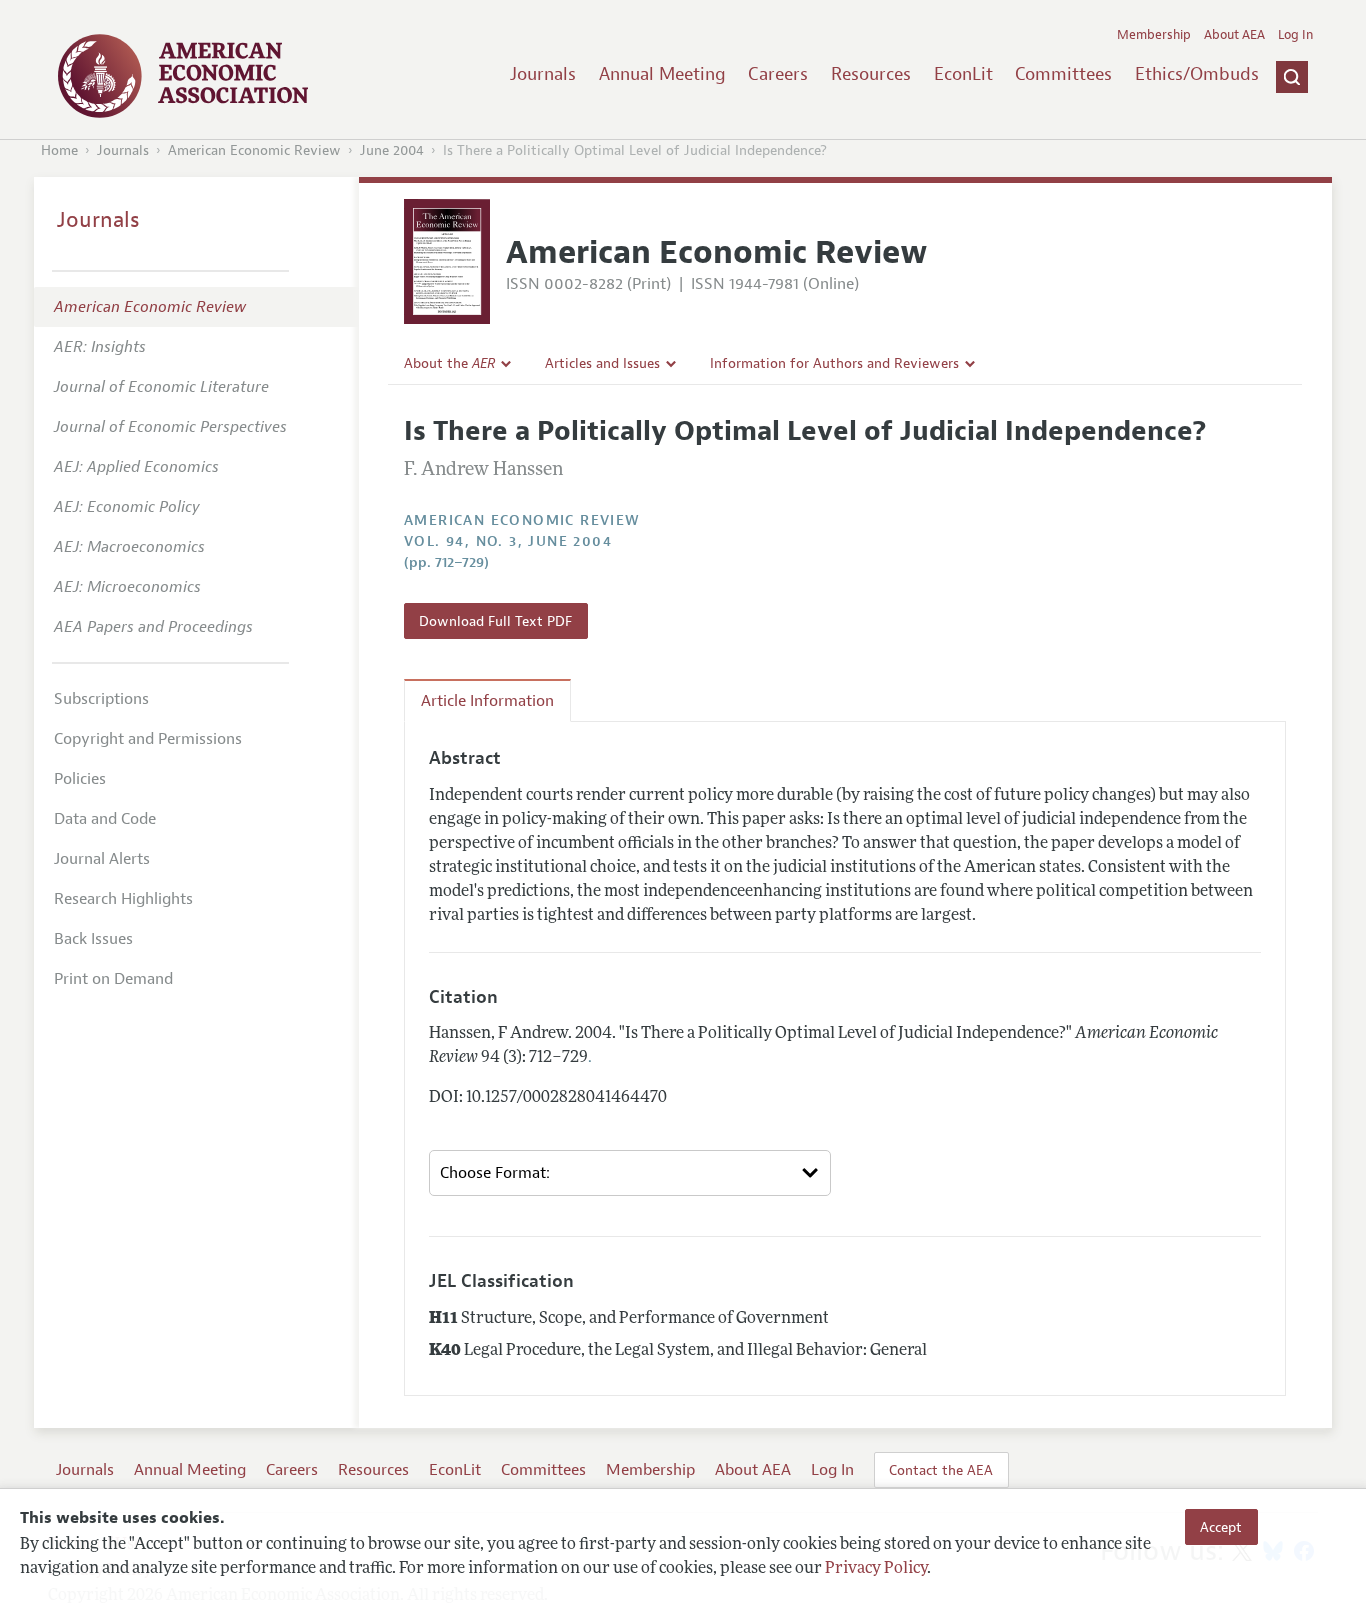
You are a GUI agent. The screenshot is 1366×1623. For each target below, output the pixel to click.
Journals (543, 74)
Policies (80, 779)
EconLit (963, 74)
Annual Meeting (662, 74)
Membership (1154, 35)
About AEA (1234, 35)
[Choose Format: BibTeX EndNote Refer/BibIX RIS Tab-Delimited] (630, 1173)
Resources (871, 74)
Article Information (487, 701)
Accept (1221, 1527)
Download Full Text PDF (495, 621)
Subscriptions (101, 699)
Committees (1063, 74)
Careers (778, 74)
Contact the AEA (941, 1470)
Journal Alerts (102, 859)
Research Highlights (123, 899)
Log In (1295, 35)
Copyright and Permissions (148, 739)
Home (59, 150)
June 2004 (392, 150)
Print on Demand (113, 979)
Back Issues (93, 939)
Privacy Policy (876, 1570)
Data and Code (105, 819)
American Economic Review (254, 150)
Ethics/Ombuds (1197, 74)
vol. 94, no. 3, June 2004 (508, 541)
